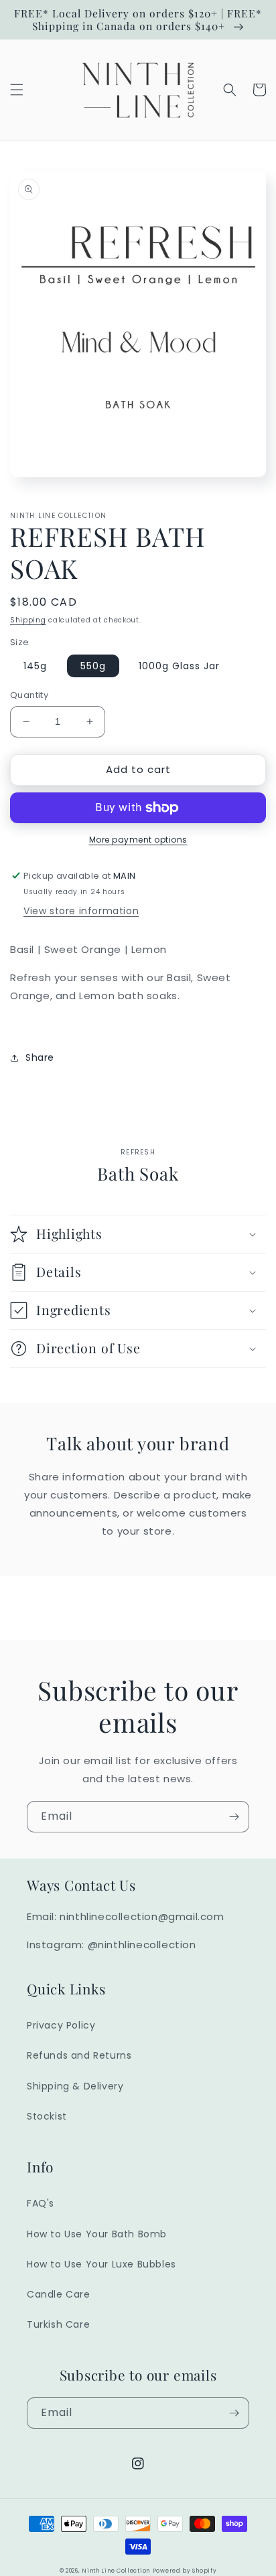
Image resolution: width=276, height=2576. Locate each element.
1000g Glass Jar (179, 666)
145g (35, 666)
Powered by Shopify (185, 2571)
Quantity (29, 695)
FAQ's (41, 2203)
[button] (17, 90)
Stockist (47, 2116)
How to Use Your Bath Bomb (97, 2234)
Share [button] (40, 1057)
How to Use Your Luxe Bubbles (101, 2264)
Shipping (28, 620)
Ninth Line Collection (116, 2571)
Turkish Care (58, 2324)
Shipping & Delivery (75, 2086)
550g (93, 666)
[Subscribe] (234, 1817)
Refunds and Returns (79, 2055)
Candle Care (59, 2294)
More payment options (138, 840)
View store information (81, 911)
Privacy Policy (61, 2025)
